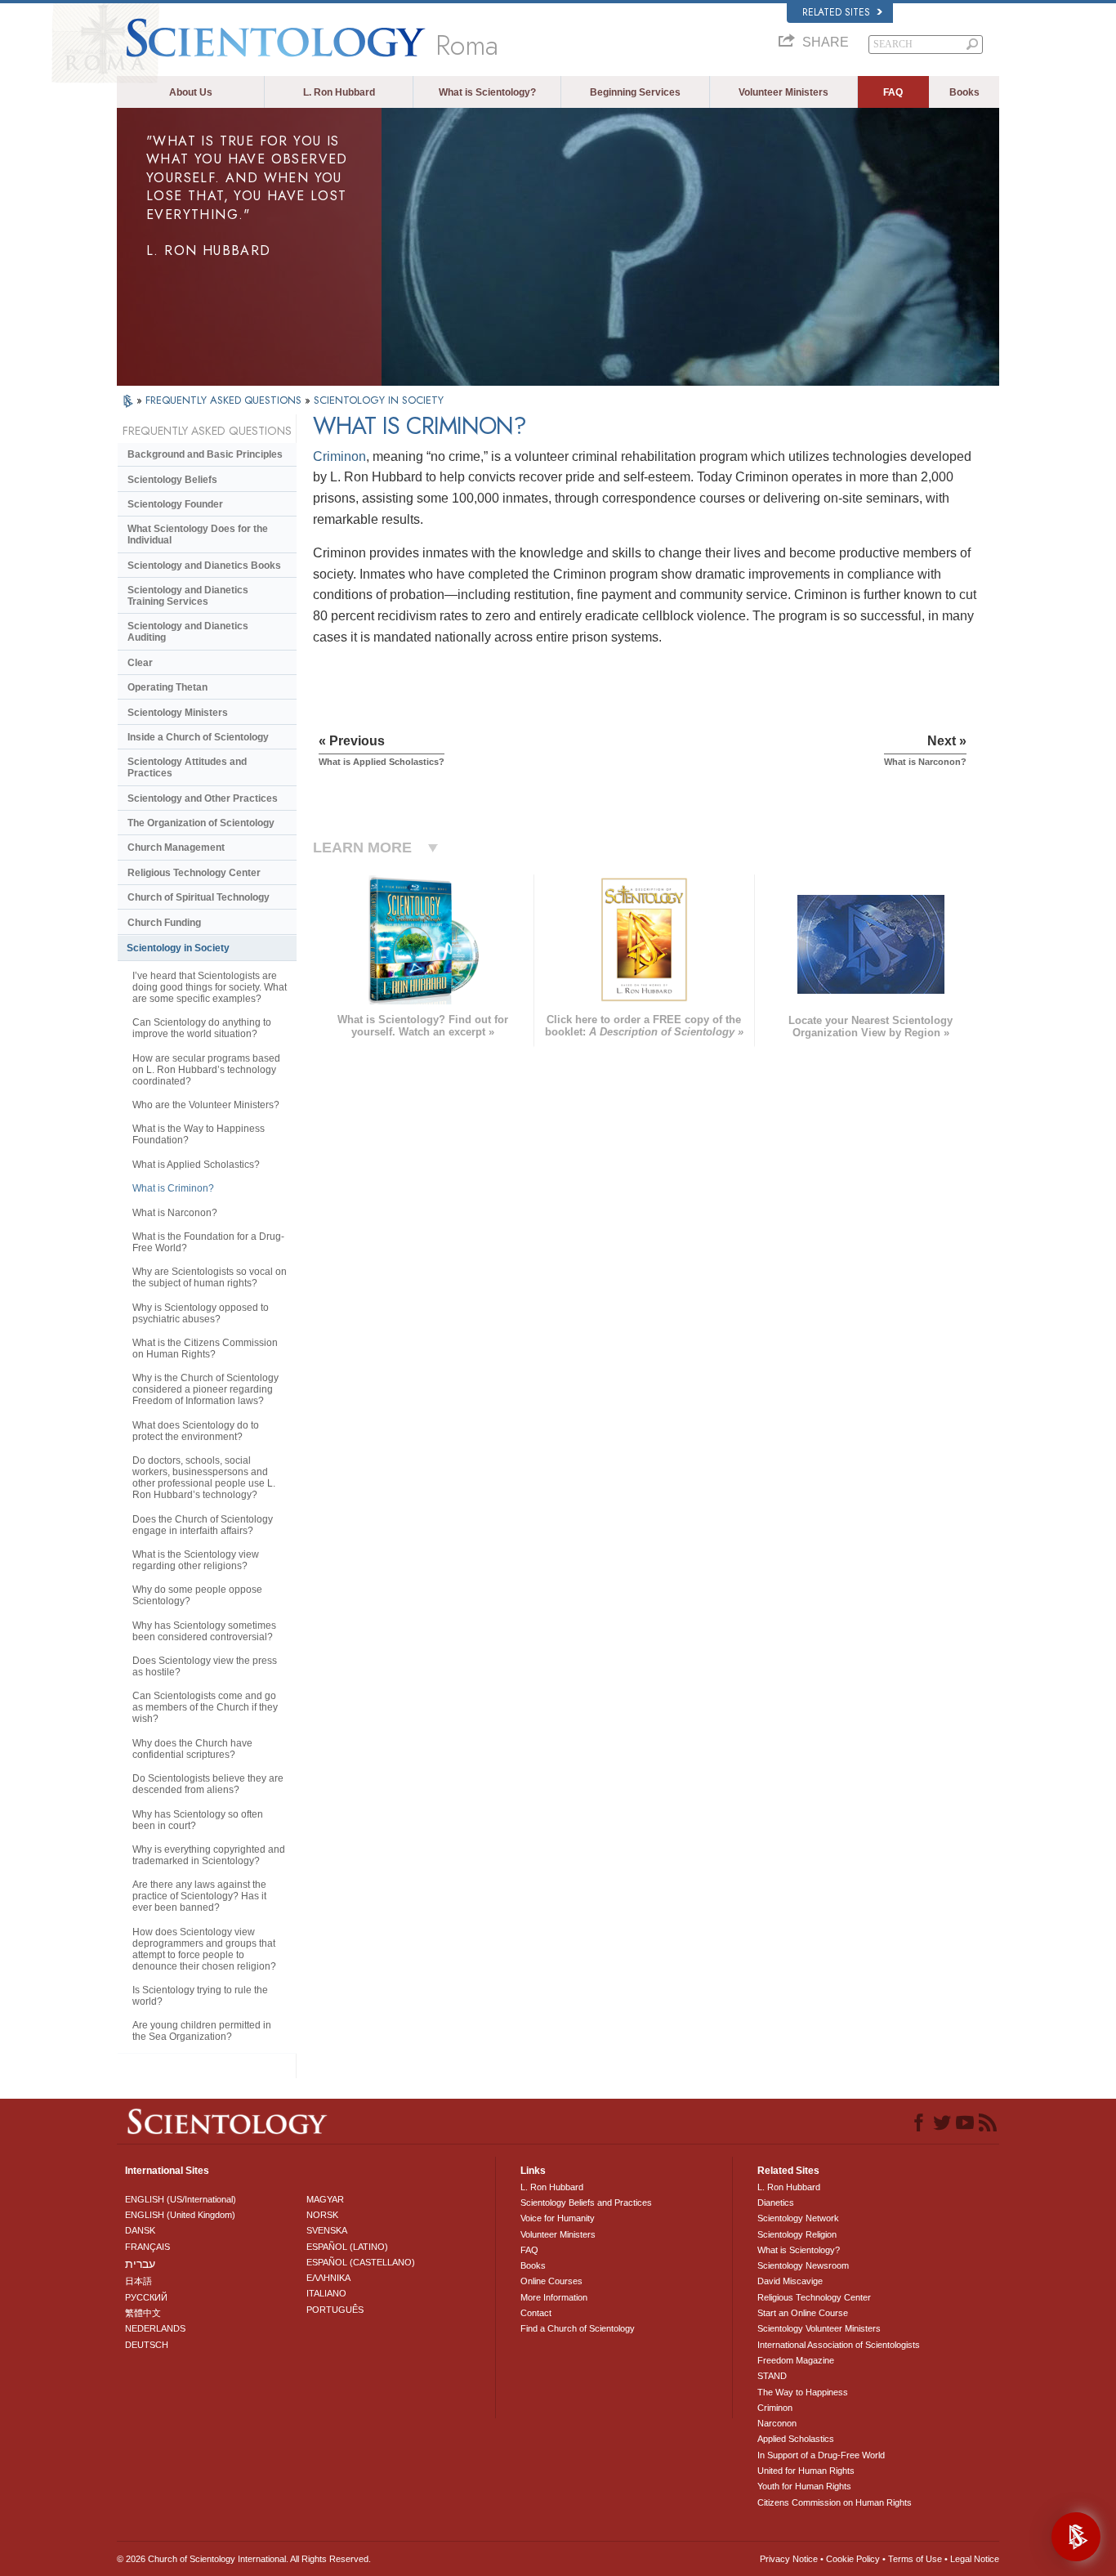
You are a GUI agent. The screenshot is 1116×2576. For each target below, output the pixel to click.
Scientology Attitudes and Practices (187, 767)
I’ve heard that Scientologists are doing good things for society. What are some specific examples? (210, 987)
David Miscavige (790, 2281)
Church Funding (164, 923)
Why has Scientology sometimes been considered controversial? (204, 1631)
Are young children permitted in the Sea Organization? (202, 2031)
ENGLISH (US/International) (181, 2199)
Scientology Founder (175, 504)
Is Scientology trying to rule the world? (200, 1996)
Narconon (777, 2423)
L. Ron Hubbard (339, 92)
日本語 (138, 2281)
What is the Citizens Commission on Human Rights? (205, 1348)
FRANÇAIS (147, 2247)
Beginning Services (635, 92)
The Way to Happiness (803, 2392)
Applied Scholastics (796, 2439)
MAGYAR (325, 2199)
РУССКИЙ (146, 2297)
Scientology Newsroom (803, 2265)
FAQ (893, 92)
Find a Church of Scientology (578, 2328)
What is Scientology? (487, 92)
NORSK (322, 2215)
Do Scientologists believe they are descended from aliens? (208, 1784)
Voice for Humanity (558, 2218)
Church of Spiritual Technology (199, 897)
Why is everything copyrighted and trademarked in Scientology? (209, 1855)
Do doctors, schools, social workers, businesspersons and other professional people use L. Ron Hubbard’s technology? (204, 1478)
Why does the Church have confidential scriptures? (192, 1749)
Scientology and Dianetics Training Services (188, 596)
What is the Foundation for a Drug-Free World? (208, 1242)
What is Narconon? (175, 1213)
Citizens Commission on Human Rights (835, 2502)
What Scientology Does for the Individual (198, 534)
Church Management (176, 847)
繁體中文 (143, 2313)
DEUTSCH (147, 2345)
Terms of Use (915, 2559)
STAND (772, 2376)
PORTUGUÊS (335, 2310)
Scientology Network (798, 2218)
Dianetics (776, 2203)
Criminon (339, 456)
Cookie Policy (853, 2559)
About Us (191, 92)
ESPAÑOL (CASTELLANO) (361, 2262)
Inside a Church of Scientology (198, 737)
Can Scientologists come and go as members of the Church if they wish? (205, 1707)
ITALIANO (326, 2293)
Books (964, 92)
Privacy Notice (789, 2559)
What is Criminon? (173, 1188)
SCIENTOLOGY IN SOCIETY (379, 400)
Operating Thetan (167, 687)
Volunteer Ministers (783, 92)
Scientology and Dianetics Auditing (188, 632)
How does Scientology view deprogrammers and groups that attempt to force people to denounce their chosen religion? (204, 1949)
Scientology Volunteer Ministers (819, 2328)
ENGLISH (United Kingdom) (180, 2215)
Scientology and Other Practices (203, 798)
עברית (140, 2264)
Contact (536, 2313)
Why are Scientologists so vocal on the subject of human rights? (210, 1277)
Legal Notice (975, 2559)
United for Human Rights (806, 2471)
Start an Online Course (803, 2313)
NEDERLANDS (155, 2328)
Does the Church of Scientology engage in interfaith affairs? (203, 1525)
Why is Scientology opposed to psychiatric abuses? (201, 1313)
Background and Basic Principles (205, 454)
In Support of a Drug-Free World (821, 2455)
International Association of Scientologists (839, 2345)
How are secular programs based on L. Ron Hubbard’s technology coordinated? (206, 1070)
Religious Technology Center (194, 873)
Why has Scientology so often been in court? (198, 1820)
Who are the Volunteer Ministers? (206, 1105)
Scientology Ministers (178, 713)
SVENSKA (327, 2230)
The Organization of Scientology (201, 823)
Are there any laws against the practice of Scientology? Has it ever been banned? (199, 1896)
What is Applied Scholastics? (196, 1165)
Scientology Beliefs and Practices (586, 2203)
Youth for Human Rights (804, 2486)
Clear (140, 663)
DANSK (140, 2230)
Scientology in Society (178, 948)
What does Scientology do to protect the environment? (196, 1431)
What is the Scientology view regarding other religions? (196, 1560)
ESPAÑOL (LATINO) (347, 2247)
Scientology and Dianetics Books (204, 566)
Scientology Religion (797, 2234)
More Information (554, 2297)
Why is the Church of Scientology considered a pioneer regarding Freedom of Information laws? (205, 1389)
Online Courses (551, 2281)
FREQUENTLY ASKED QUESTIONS (225, 400)
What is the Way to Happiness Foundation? (199, 1134)
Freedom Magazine (796, 2360)
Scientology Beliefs (172, 480)
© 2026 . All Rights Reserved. (244, 2559)
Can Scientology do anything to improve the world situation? (202, 1028)
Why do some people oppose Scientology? (197, 1595)
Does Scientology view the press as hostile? (205, 1666)
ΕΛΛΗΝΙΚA (328, 2278)
